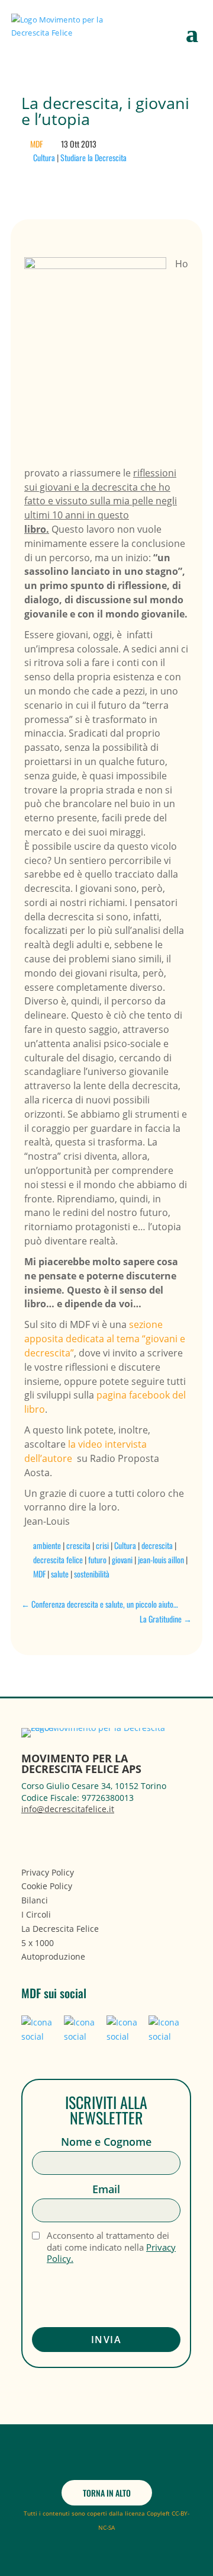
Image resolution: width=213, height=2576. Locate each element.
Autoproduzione (53, 1956)
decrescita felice (58, 1559)
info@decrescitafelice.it (68, 1809)
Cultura (44, 157)
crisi (102, 1545)
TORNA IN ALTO (107, 2493)
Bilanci (35, 1900)
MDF (36, 144)
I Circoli (36, 1914)
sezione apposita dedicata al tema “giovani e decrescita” (105, 1339)
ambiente (47, 1545)
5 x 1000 (38, 1943)
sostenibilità (92, 1574)
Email (106, 2189)
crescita (78, 1545)
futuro (97, 1559)
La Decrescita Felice (60, 1929)
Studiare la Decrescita (93, 157)
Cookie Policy (47, 1886)
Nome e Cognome (106, 2142)
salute (60, 1574)
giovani (122, 1559)
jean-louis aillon (161, 1559)
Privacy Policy (48, 1872)
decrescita (157, 1545)
